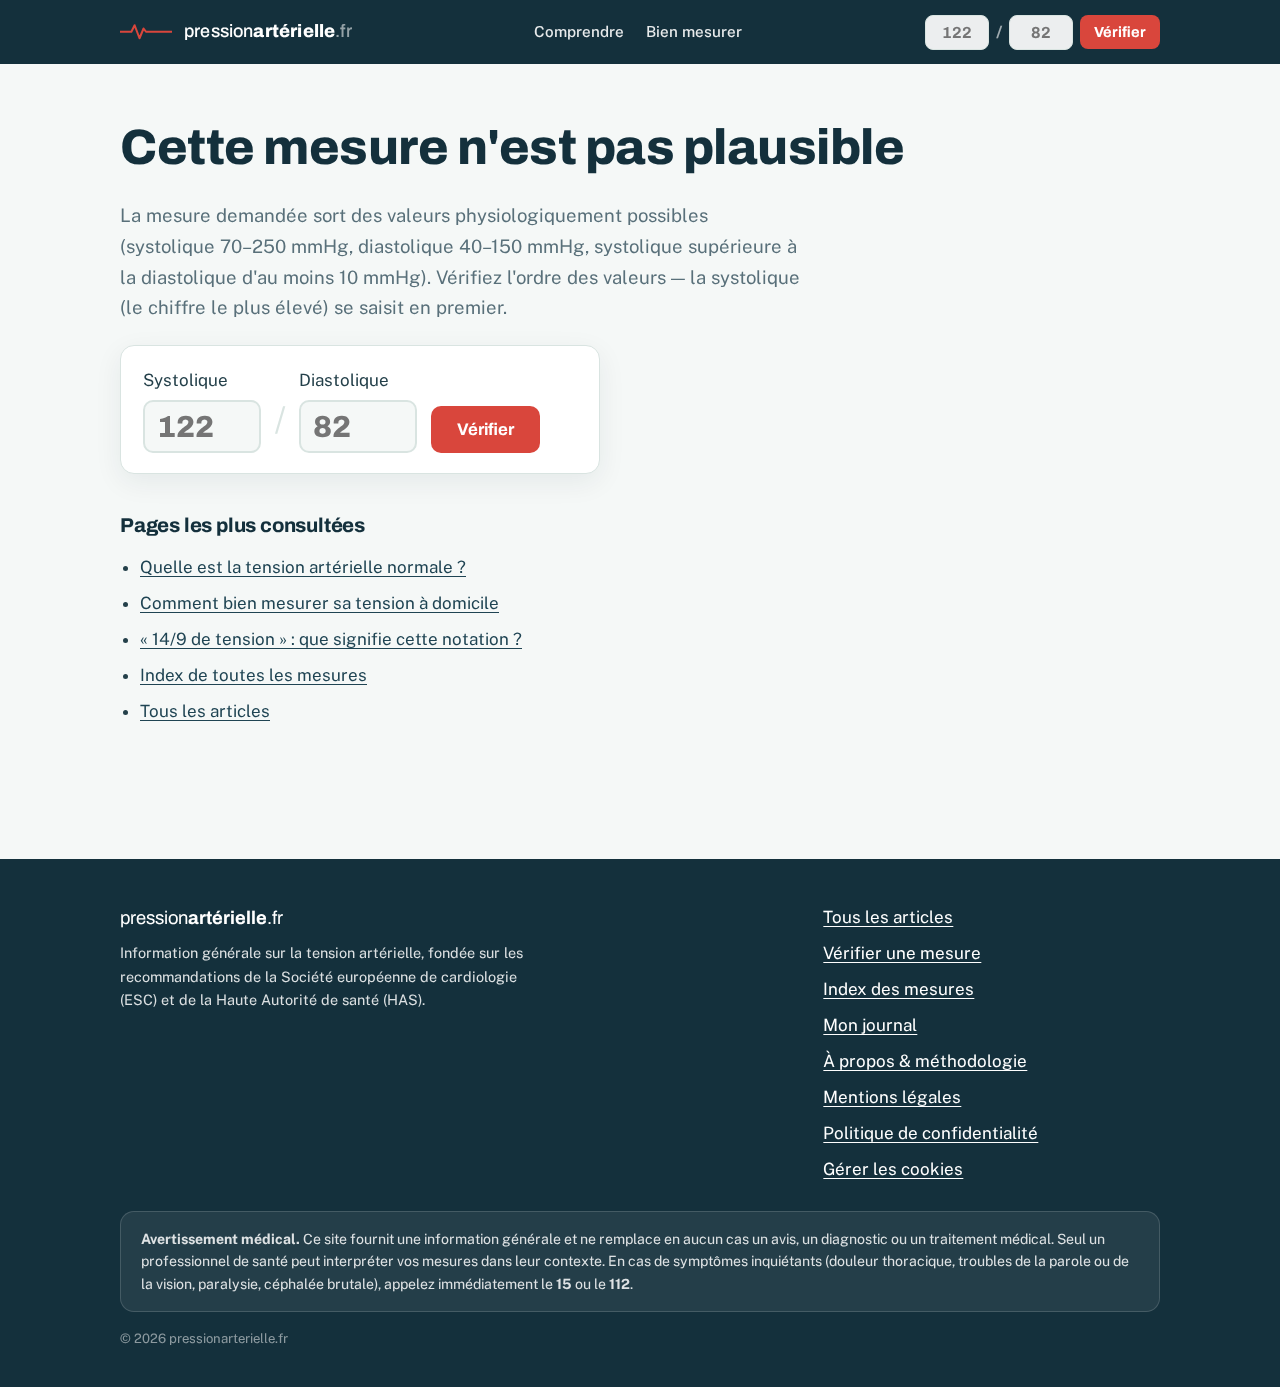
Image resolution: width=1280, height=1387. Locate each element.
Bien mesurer (694, 31)
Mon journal (870, 1025)
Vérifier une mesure (902, 953)
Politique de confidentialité (930, 1133)
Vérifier (1120, 32)
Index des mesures (898, 989)
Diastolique (344, 380)
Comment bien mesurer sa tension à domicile (319, 603)
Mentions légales (892, 1097)
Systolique (185, 380)
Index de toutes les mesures (253, 675)
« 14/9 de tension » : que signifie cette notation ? (331, 639)
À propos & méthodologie (925, 1061)
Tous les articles (205, 711)
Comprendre (579, 31)
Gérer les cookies (893, 1169)
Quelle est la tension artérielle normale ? (303, 567)
